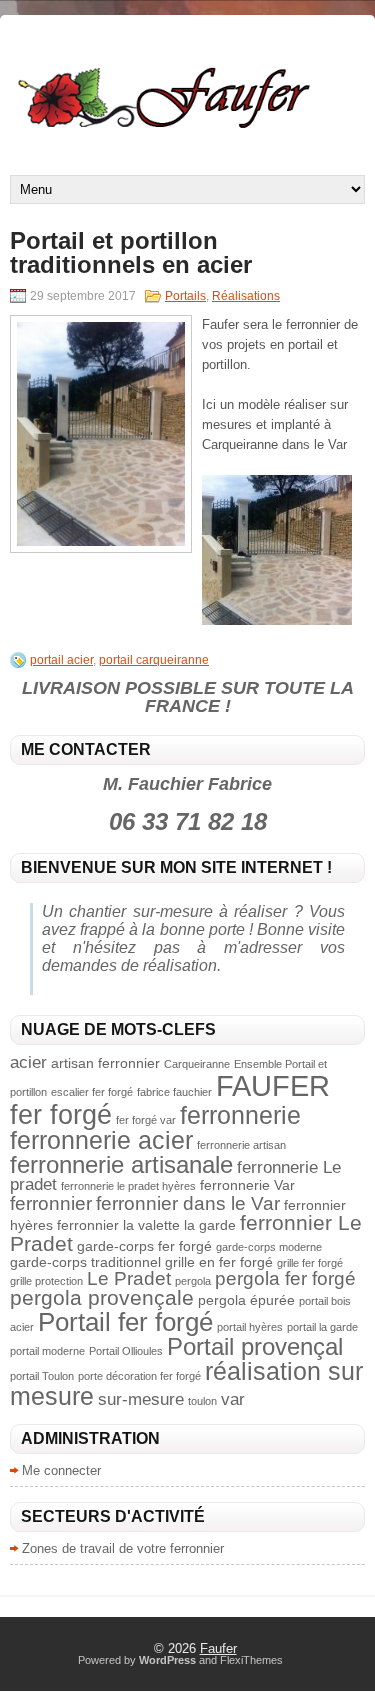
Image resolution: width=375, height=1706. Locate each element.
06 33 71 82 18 (188, 821)
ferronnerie (240, 1115)
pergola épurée (246, 1300)
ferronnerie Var (247, 1185)
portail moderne (47, 1351)
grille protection (46, 1281)
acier (28, 1062)
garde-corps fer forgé (144, 1246)
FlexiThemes (251, 1660)
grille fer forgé (310, 1263)
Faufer (218, 1648)
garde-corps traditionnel (85, 1262)
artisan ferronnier (105, 1063)
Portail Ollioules (126, 1351)
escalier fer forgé (92, 1092)
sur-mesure (141, 1399)
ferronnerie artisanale (121, 1164)
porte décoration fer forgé (139, 1376)
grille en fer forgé (219, 1262)
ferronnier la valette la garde (146, 1225)
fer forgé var (146, 1120)
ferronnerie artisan (241, 1145)
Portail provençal (255, 1346)
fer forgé (61, 1114)
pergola (193, 1281)
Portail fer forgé (125, 1322)
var (233, 1399)
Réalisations (246, 296)
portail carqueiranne (154, 660)
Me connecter (61, 1470)
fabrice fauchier (174, 1092)
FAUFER (273, 1085)
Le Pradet (129, 1278)
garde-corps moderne (269, 1247)
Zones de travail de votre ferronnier (123, 1548)
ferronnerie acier (101, 1140)
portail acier (61, 660)
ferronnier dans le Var (188, 1203)
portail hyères (250, 1327)
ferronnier (51, 1203)
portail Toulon (42, 1376)
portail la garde (322, 1327)
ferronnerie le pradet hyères (128, 1186)
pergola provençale (102, 1297)
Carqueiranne (197, 1064)
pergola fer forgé (285, 1278)
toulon (202, 1401)
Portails (185, 296)
